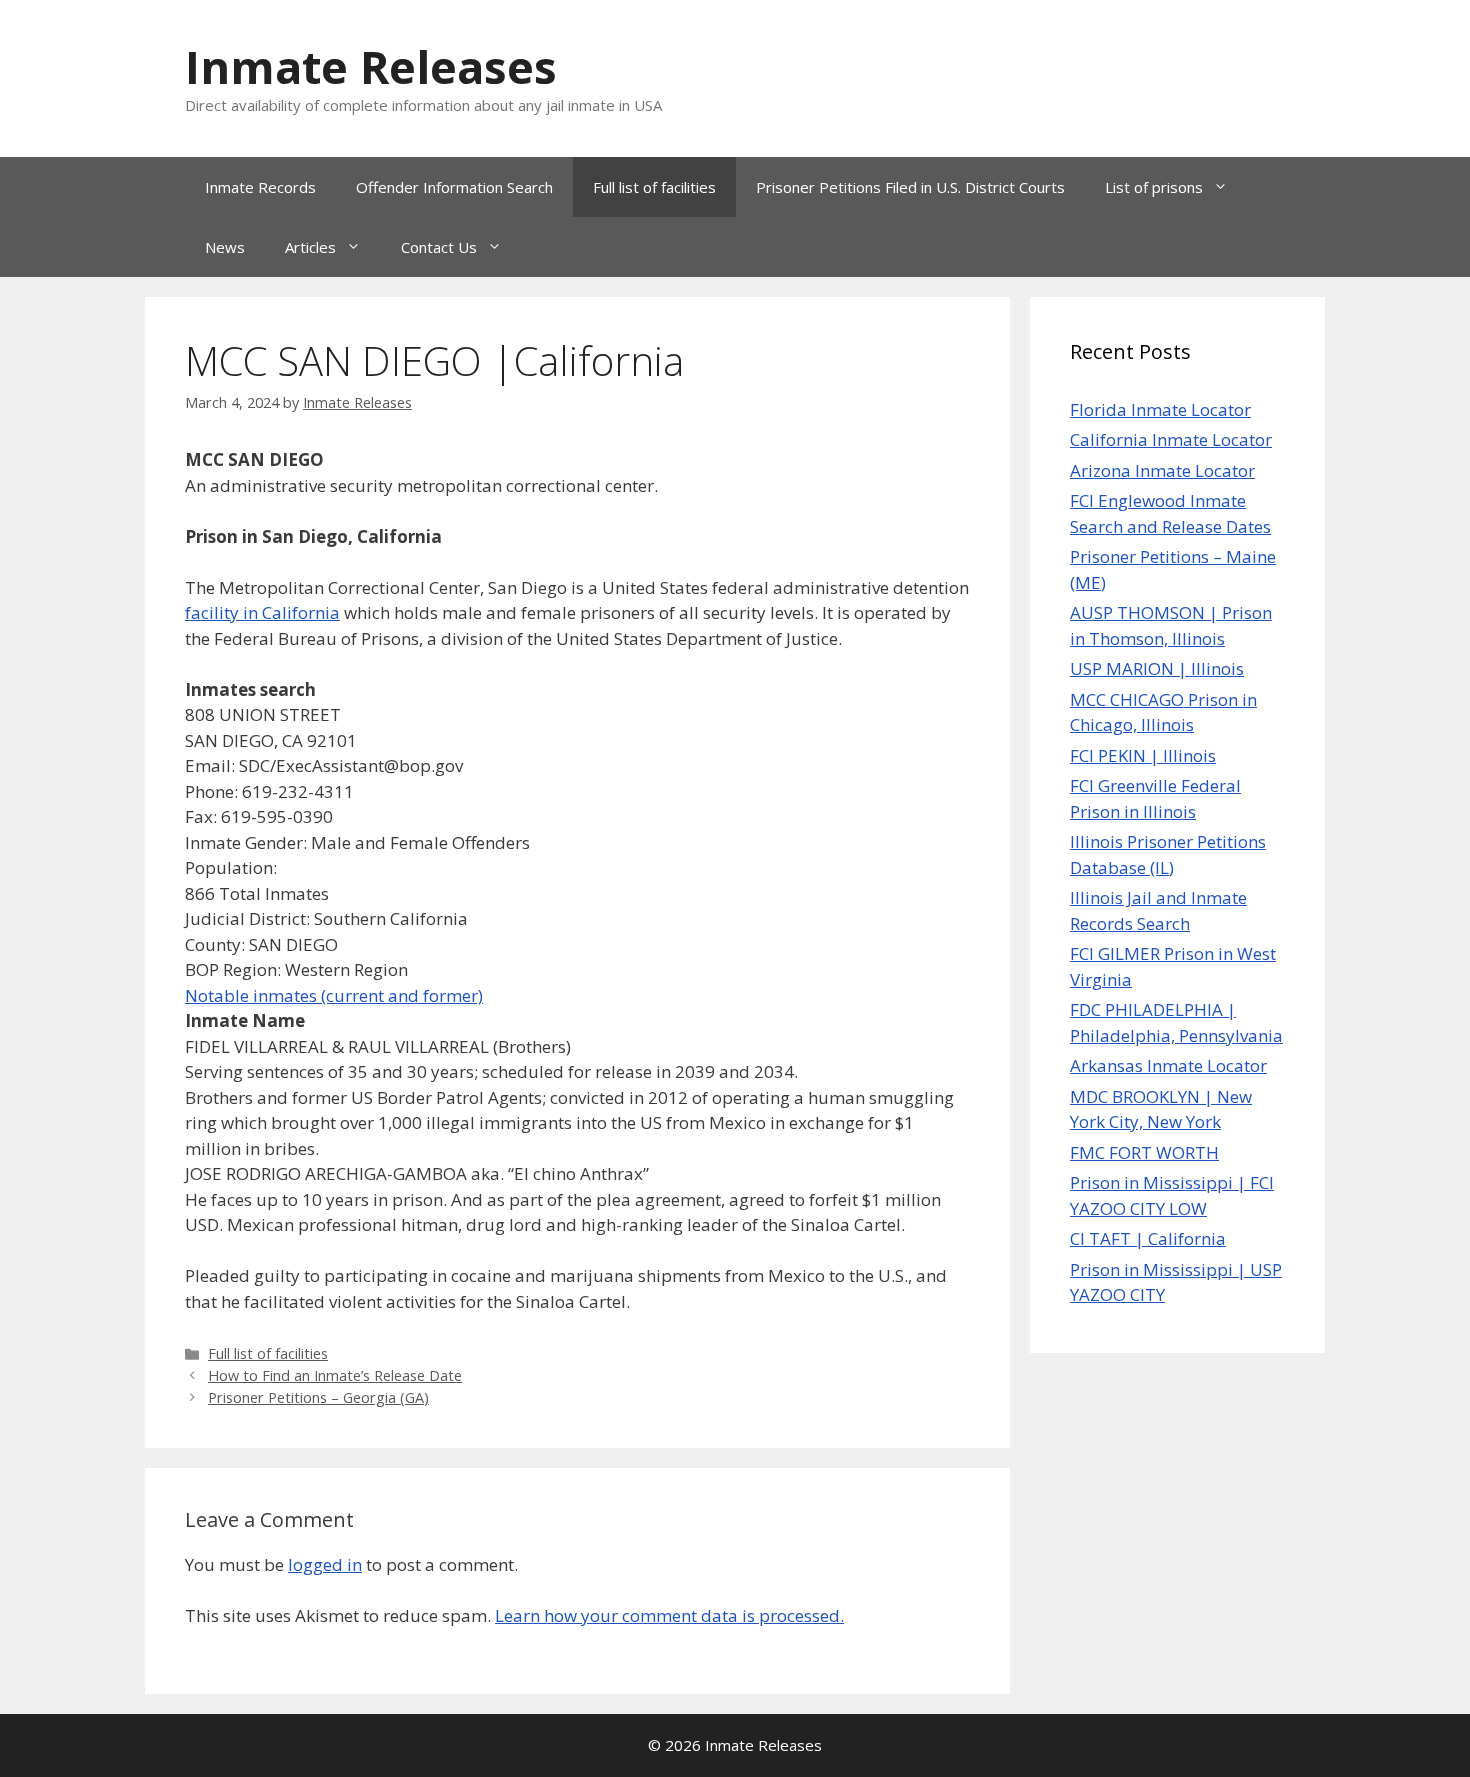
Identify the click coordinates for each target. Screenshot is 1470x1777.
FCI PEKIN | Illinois (1143, 755)
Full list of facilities (654, 187)
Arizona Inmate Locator (1162, 470)
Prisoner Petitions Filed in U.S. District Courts (910, 187)
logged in (325, 1564)
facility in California (262, 612)
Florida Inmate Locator (1160, 409)
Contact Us (439, 247)
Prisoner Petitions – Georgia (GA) (318, 1397)
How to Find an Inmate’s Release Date (335, 1375)
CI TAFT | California (1148, 1238)
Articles (310, 247)
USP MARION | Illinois (1157, 668)
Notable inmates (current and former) (334, 995)
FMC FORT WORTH (1144, 1152)
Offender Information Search (454, 187)
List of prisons (1154, 187)
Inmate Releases (371, 66)
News (225, 247)
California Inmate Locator (1171, 439)
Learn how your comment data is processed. (669, 1615)
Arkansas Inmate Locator (1168, 1065)
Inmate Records (260, 187)
